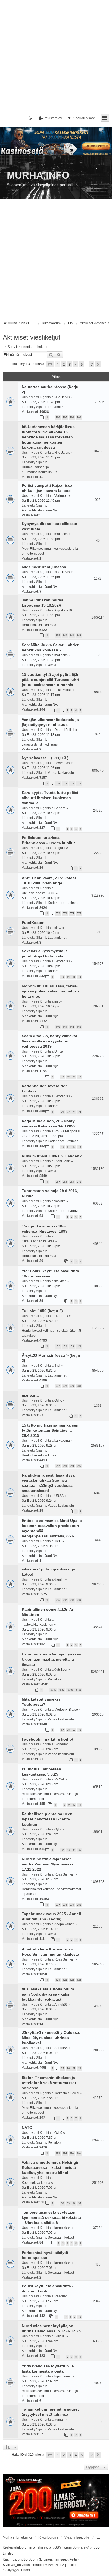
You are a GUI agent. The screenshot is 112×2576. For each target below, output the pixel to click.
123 (72, 1980)
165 (72, 2153)
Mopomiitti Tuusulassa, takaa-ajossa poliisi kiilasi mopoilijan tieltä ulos (50, 991)
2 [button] (64, 364)
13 (63, 977)
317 (58, 1346)
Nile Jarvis (62, 397)
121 (58, 1980)
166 (79, 2153)
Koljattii (60, 848)
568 (65, 1182)
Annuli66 (61, 2005)
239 (79, 1600)
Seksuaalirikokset (61, 2238)
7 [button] (92, 364)
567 (58, 1182)
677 (58, 1905)
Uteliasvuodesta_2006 (38, 893)
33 (68, 1850)
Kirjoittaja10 (63, 610)
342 (79, 635)
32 (63, 1850)
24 (80, 1112)
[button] (50, 364)
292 (58, 1466)
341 (72, 635)
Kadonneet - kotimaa (63, 903)
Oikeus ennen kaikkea (38, 1241)
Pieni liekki (62, 1161)
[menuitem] (11, 2570)
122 (65, 1980)
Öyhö (58, 1400)
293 (65, 1466)
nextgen (73, 2565)
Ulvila (52, 665)
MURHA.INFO (38, 175)
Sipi (57, 1366)
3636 (53, 1690)
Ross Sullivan (65, 1874)
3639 (78, 1690)
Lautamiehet (57, 407)
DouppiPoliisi (64, 730)
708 (72, 417)
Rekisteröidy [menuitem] (53, 118)
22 (68, 1112)
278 (65, 1386)
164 (65, 2153)
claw (58, 928)
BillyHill (60, 2336)
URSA (59, 1496)
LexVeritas (62, 763)
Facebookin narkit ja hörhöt (48, 1739)
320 (79, 1346)
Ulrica (59, 1051)
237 (65, 1600)
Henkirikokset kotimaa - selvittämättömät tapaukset (51, 1333)
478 (79, 783)
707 (65, 417)
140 (58, 1027)
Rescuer (61, 2296)
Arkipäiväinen (65, 1924)
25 (63, 2068)
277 (58, 1386)
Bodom (53, 971)
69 (74, 1730)
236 (58, 1600)
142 (72, 1027)
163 (58, 2153)
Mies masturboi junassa (44, 567)
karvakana (62, 1441)
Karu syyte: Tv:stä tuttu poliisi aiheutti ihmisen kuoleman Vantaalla (50, 798)
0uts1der (61, 1670)
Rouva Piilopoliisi (67, 1131)
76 (68, 1077)
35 (80, 1850)
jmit (57, 1001)
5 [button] (82, 364)
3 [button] (70, 364)
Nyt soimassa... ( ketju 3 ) (45, 758)
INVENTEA (56, 2565)
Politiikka (55, 1679)
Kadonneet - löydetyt (63, 1211)
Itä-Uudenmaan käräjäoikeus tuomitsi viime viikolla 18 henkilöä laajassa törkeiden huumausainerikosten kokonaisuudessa (48, 437)
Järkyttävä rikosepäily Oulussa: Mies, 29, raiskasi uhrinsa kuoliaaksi (51, 2038)
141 (65, 1027)
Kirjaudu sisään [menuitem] (84, 118)
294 (72, 1466)
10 (63, 1147)
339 (58, 635)
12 (74, 1147)
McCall (60, 1779)
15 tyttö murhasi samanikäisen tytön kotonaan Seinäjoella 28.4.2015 (50, 1430)
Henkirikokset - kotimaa (39, 625)
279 (72, 1386)
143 (79, 1027)
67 (63, 1730)
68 (68, 1730)
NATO (27, 2128)
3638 (70, 1690)
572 (58, 913)
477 (72, 783)
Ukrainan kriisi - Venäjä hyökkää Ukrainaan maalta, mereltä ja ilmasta (51, 1659)
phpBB (54, 2547)
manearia (30, 1395)
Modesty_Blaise (66, 1710)
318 (65, 1346)
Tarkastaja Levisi (67, 2093)
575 (79, 913)
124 (79, 1980)
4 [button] (76, 364)
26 (68, 2068)
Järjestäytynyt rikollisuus (40, 744)
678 (65, 1905)
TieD (58, 1541)
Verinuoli (61, 496)
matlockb (61, 534)
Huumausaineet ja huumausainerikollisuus (39, 470)
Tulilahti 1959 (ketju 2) (42, 1311)
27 (74, 2068)
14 (68, 977)
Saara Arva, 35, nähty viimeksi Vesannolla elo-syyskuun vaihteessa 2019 (49, 1041)
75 (63, 1077)
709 (79, 417)
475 (58, 783)
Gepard (60, 808)
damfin (59, 1579)
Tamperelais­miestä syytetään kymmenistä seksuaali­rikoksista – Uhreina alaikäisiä (51, 2217)
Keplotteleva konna (36, 2183)
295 (79, 1466)
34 (74, 1850)
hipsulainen (63, 2376)
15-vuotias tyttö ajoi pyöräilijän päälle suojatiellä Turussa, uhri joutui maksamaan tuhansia (51, 680)
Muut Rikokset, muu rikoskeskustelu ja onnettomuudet (50, 551)
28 (80, 2068)
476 (65, 783)
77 (74, 1077)
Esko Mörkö (63, 690)
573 (65, 913)
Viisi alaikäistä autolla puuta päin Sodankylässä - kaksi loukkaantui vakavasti (48, 1994)
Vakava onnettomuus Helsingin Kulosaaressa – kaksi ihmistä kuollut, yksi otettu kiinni (51, 2167)
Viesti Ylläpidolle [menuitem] (77, 2537)
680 (79, 1905)
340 (65, 635)
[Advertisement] (56, 56)
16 (80, 977)
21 (63, 1112)
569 (72, 1182)
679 (72, 1905)
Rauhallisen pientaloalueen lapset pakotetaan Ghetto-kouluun (47, 1819)
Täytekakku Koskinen (38, 1625)
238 (72, 1600)
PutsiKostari (33, 923)
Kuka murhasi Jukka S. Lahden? (52, 1156)
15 (74, 977)
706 (58, 417)
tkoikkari (60, 1281)
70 (80, 1730)
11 (68, 1147)
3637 (61, 1690)
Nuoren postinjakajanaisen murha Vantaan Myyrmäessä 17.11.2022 (48, 1864)
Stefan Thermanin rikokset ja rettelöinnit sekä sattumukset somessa (49, 2083)
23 (74, 1112)
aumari (60, 2420)
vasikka (60, 1201)
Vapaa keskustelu (61, 773)
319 (72, 1346)
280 (79, 1386)
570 (79, 1182)
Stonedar (61, 1744)
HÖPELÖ (61, 1316)
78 (80, 1077)
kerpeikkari (63, 2228)
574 (72, 913)
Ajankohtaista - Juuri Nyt (40, 510)
